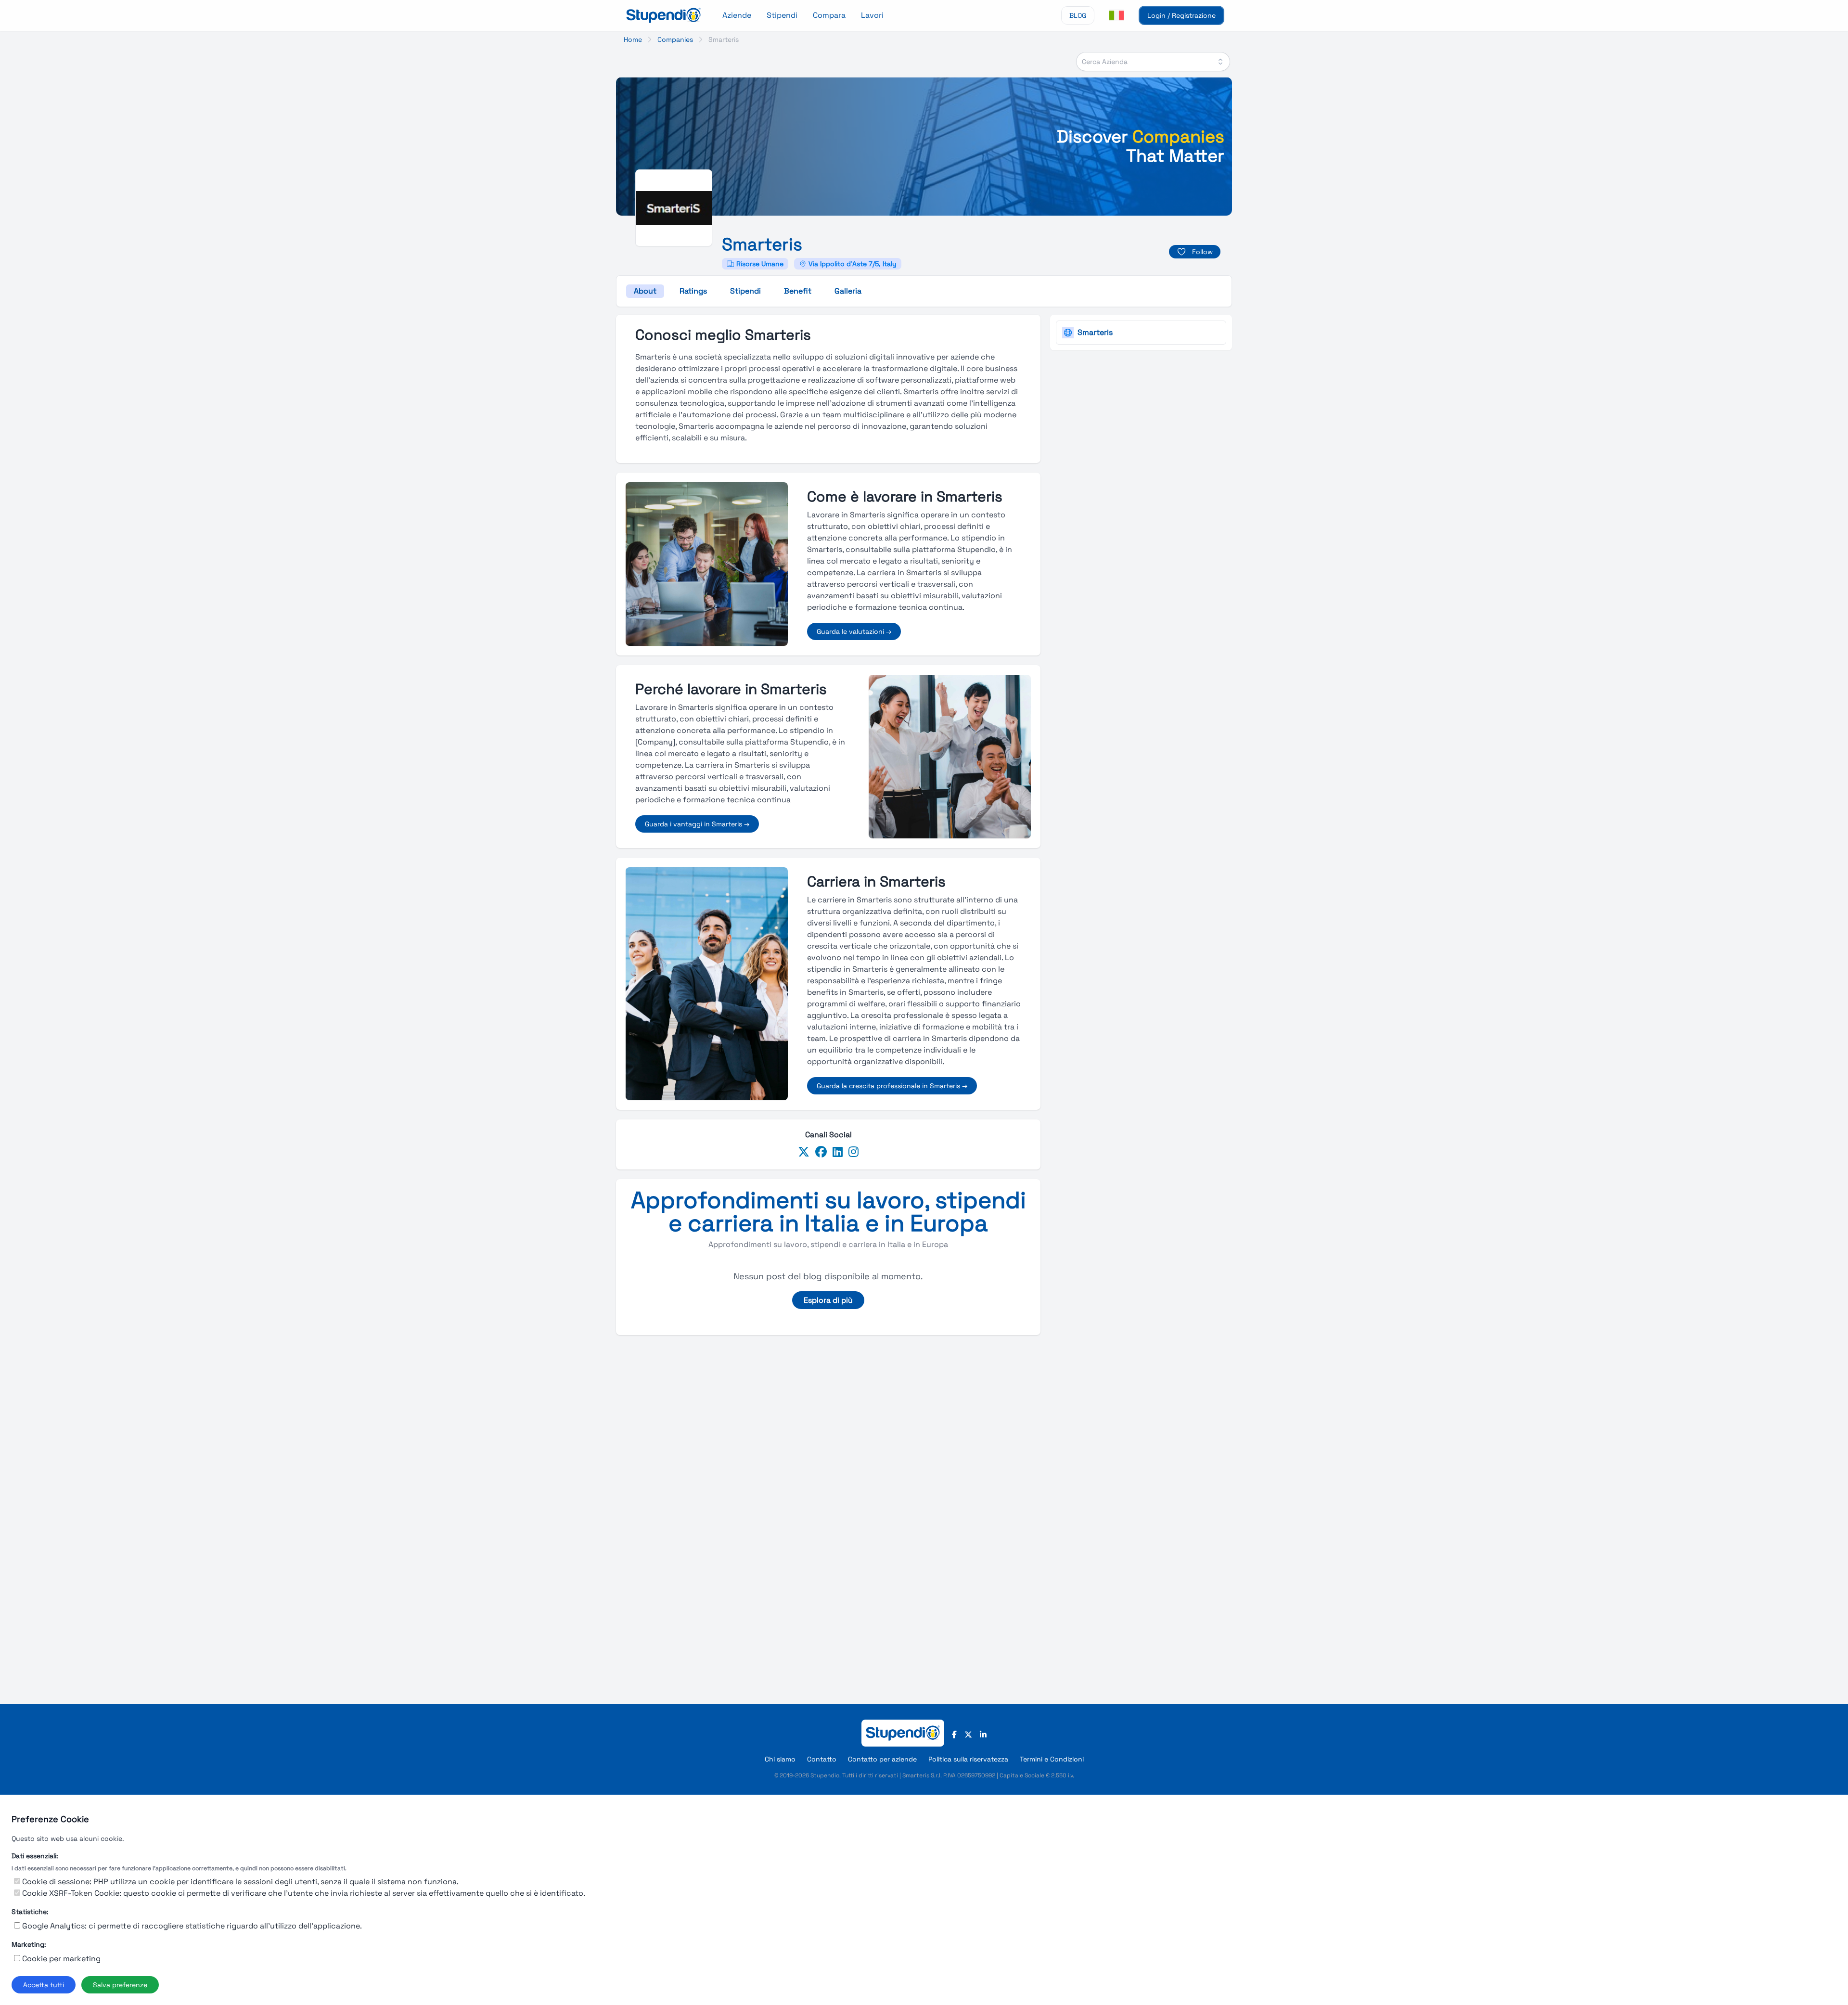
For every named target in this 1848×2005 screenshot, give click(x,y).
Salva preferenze (120, 1985)
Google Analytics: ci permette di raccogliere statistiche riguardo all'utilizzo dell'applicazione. (192, 1926)
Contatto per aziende (882, 1759)
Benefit (798, 291)
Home (633, 39)
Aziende (737, 15)
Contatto (822, 1759)
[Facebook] (821, 1152)
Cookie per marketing (61, 1959)
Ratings (693, 291)
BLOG (1078, 15)
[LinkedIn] (838, 1152)
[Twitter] (804, 1152)
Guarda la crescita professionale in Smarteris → (892, 1086)
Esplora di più (828, 1300)
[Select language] (1116, 15)
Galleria (848, 291)
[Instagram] (853, 1152)
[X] (968, 1735)
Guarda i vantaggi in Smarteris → (697, 824)
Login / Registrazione (1181, 15)
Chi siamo (780, 1759)
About (645, 291)
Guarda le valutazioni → (854, 631)
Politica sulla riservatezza (968, 1759)
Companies (675, 39)
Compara (829, 15)
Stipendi (782, 15)
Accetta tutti (44, 1985)
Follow (1202, 252)
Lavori (872, 15)
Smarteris (1095, 332)
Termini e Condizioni (1052, 1759)
